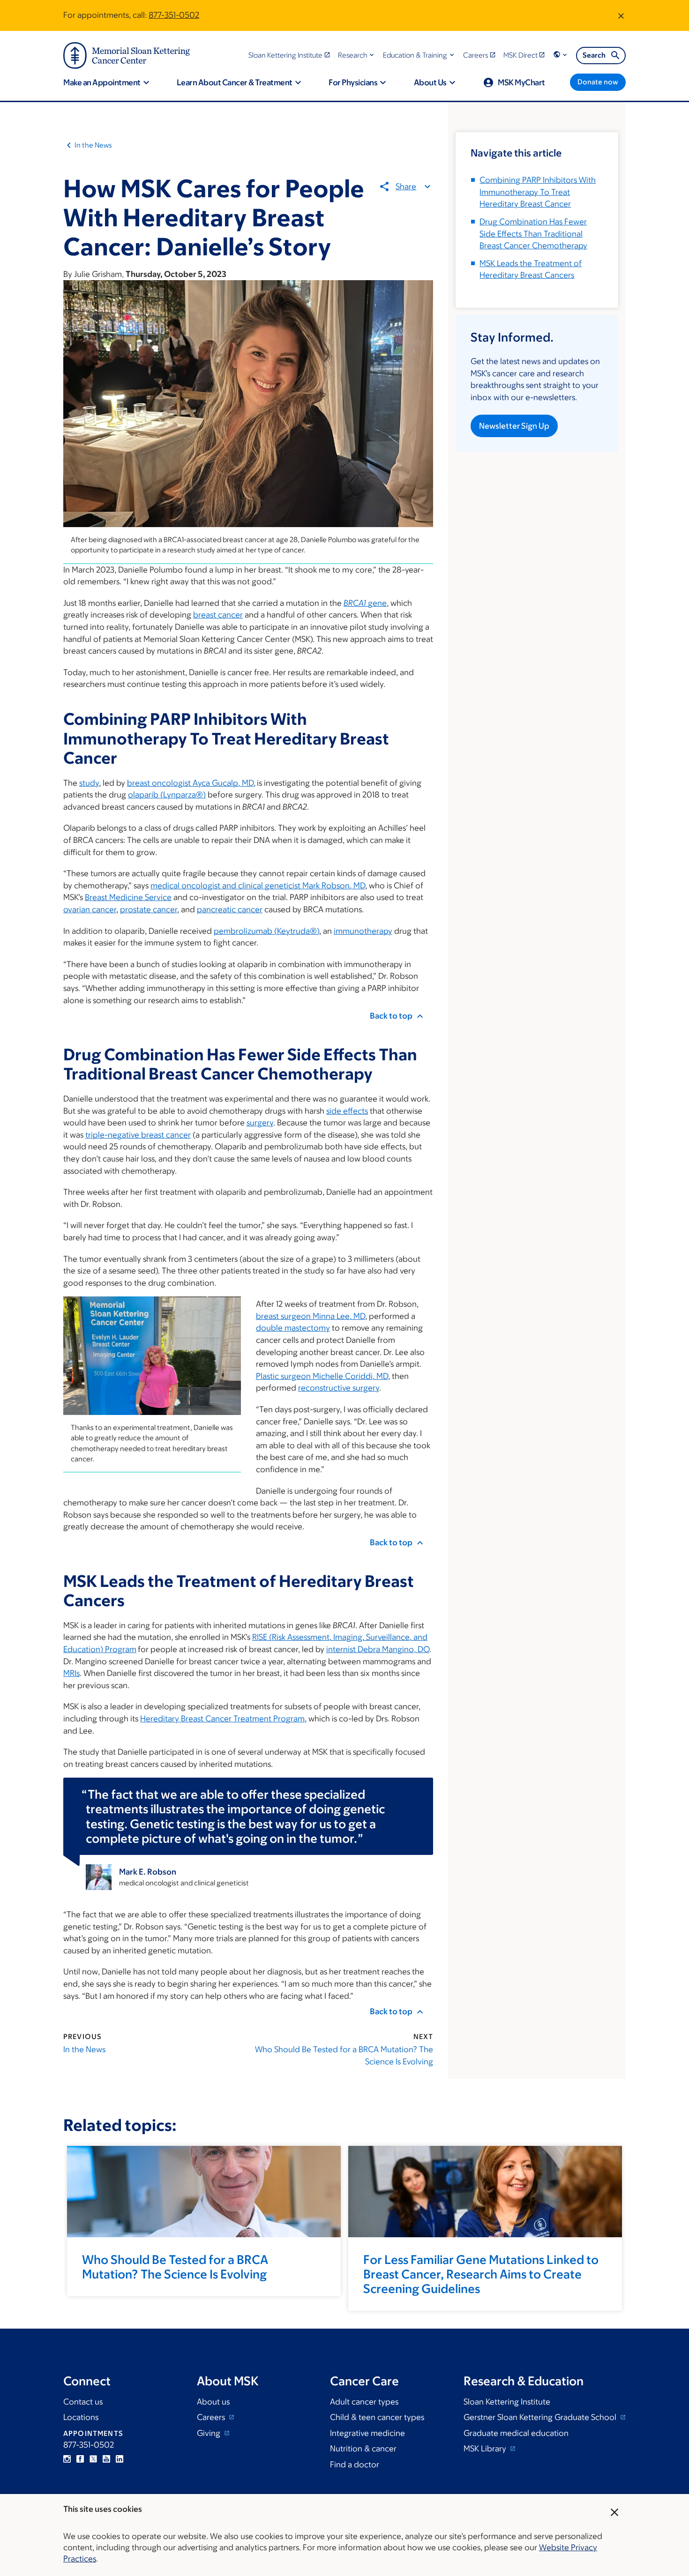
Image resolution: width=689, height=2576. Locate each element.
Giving (210, 2433)
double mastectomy (293, 1328)
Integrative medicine (367, 2433)
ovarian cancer (90, 909)
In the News (93, 145)
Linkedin (120, 2459)
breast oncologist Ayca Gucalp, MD (190, 783)
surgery (260, 1123)
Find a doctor (355, 2464)
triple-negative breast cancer (138, 1135)
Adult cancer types (364, 2402)
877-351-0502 (174, 15)
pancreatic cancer (230, 909)
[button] (357, 55)
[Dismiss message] (621, 15)
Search (594, 55)
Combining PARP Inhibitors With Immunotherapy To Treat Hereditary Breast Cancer (538, 192)
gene (365, 603)
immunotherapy (363, 931)
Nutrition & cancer (363, 2449)
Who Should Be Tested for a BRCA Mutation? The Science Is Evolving (344, 2055)
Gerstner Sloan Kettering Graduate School (541, 2417)
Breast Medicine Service (128, 897)
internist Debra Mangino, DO (378, 1649)
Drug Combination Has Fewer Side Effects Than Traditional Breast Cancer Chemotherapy (533, 234)
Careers (212, 2417)
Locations (81, 2417)
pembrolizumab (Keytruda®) (266, 931)
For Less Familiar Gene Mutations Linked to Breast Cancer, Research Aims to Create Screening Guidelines (481, 2274)
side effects (347, 1111)
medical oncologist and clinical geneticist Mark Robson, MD (258, 886)
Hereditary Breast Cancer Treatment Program (222, 1719)
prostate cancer (149, 909)
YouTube (106, 2459)
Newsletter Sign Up (514, 426)
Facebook (80, 2459)
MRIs (71, 1673)
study (89, 783)
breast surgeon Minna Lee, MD (311, 1316)
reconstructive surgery (339, 1388)
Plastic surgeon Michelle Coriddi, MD (322, 1376)
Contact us (83, 2402)
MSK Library (486, 2449)
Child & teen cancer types (377, 2417)
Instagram (67, 2459)
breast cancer (218, 615)
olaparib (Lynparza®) (167, 795)
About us (213, 2402)
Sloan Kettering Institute (507, 2402)
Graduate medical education (516, 2433)
